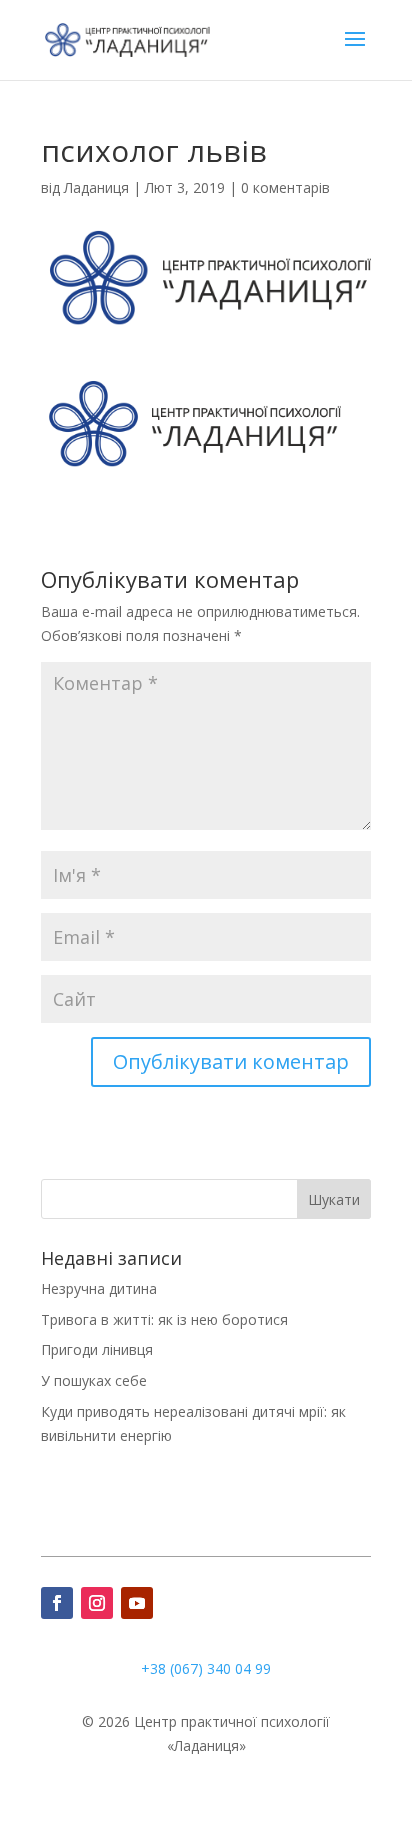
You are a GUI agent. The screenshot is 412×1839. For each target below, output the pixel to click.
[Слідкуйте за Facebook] (57, 1603)
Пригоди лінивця (97, 1349)
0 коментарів (285, 187)
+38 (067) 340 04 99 (206, 1668)
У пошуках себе (94, 1380)
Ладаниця (96, 187)
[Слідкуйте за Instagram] (97, 1603)
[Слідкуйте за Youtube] (137, 1603)
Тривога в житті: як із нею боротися (164, 1319)
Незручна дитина (99, 1288)
